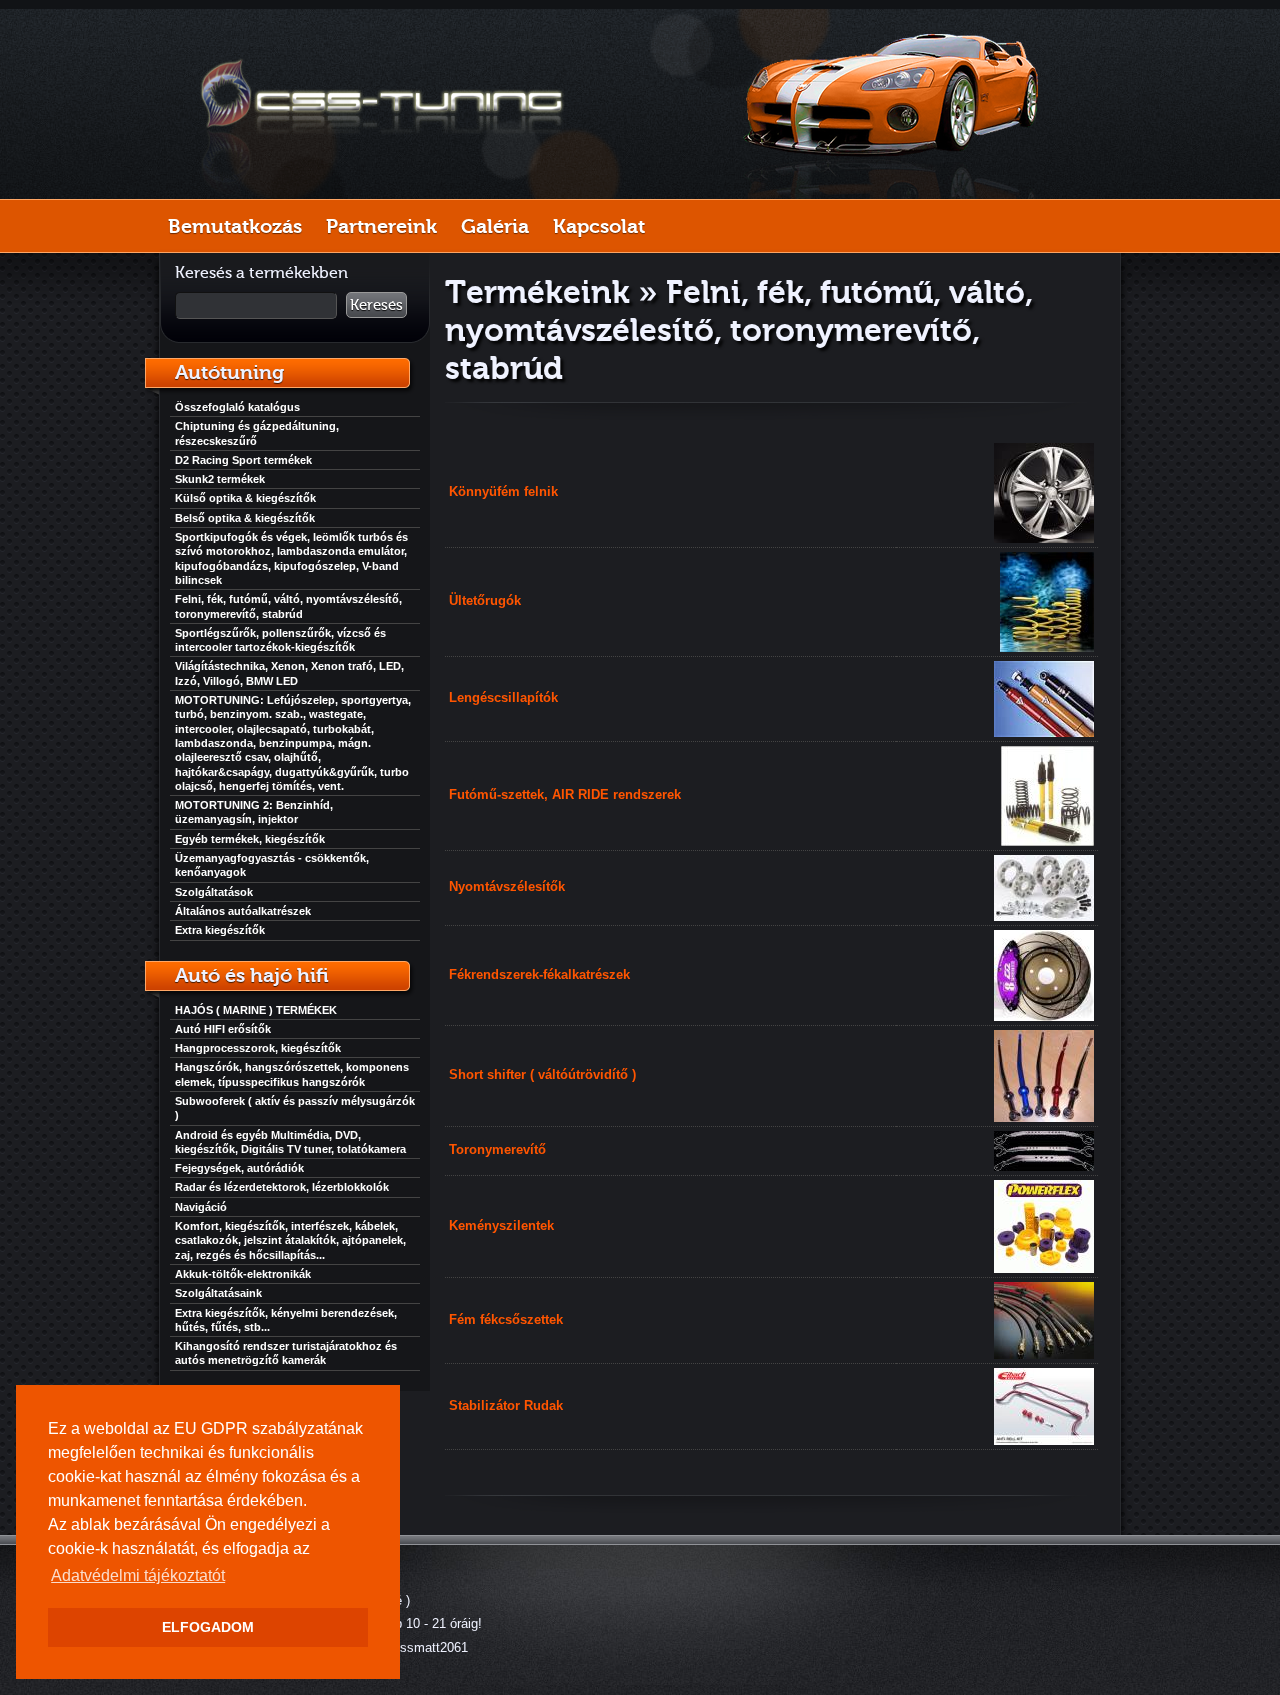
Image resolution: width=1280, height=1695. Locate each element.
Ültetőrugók (485, 600)
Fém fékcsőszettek (506, 1319)
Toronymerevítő (497, 1149)
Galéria (495, 226)
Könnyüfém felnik (503, 491)
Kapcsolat (599, 226)
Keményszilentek (501, 1225)
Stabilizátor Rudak (506, 1405)
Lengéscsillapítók (503, 697)
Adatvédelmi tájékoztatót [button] (138, 1575)
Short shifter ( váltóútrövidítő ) (542, 1074)
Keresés (376, 305)
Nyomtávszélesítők (507, 886)
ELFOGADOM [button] (208, 1627)
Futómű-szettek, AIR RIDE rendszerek (565, 794)
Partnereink (381, 226)
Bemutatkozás (235, 226)
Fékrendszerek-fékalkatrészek (539, 974)
